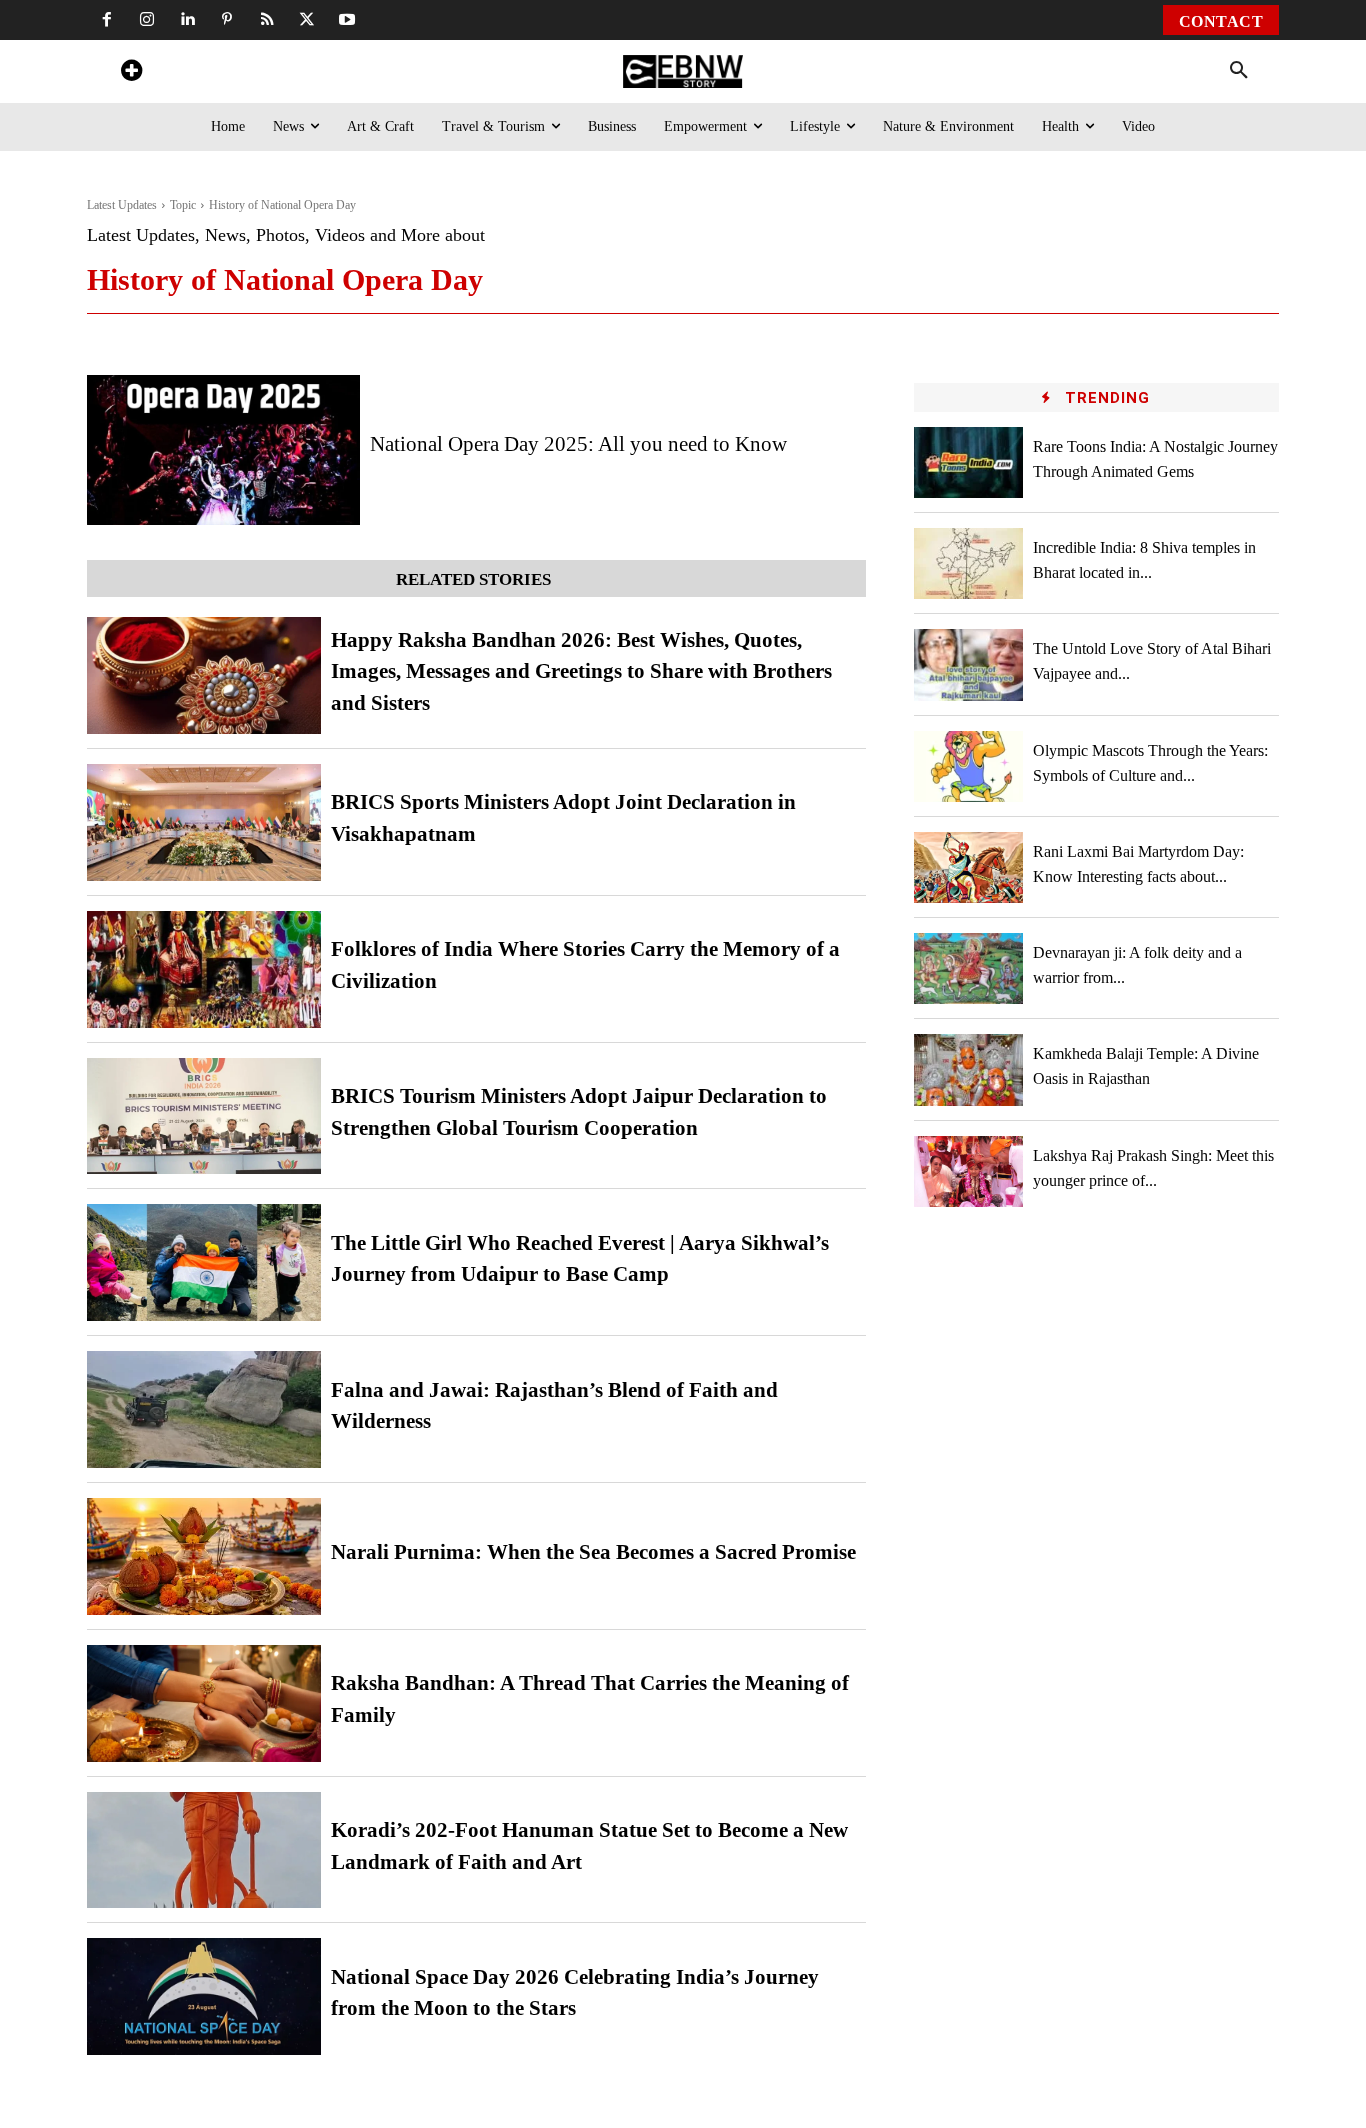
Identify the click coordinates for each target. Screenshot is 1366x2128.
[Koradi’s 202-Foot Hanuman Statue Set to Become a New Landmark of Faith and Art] (204, 1850)
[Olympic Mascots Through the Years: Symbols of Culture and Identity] (969, 766)
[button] (1239, 71)
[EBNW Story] (682, 71)
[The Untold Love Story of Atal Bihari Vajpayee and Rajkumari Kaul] (969, 664)
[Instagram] (147, 20)
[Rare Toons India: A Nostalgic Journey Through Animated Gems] (969, 462)
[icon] (131, 73)
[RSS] (267, 20)
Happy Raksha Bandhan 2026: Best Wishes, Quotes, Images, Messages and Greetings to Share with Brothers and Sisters (581, 671)
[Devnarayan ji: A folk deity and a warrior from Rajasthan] (969, 968)
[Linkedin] (187, 20)
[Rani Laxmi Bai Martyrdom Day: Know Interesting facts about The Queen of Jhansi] (969, 867)
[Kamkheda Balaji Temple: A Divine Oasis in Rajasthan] (969, 1069)
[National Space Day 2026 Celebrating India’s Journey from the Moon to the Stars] (204, 1996)
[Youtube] (347, 20)
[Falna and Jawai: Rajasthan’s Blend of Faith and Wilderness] (204, 1409)
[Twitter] (307, 20)
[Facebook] (107, 20)
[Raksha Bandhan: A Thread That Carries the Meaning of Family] (204, 1703)
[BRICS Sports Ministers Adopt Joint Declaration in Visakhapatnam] (204, 822)
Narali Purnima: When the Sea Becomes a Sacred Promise (593, 1552)
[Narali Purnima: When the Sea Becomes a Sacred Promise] (204, 1556)
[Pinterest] (227, 20)
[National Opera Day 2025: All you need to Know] (223, 450)
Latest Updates (122, 205)
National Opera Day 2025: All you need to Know (578, 444)
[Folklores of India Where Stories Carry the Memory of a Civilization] (204, 969)
